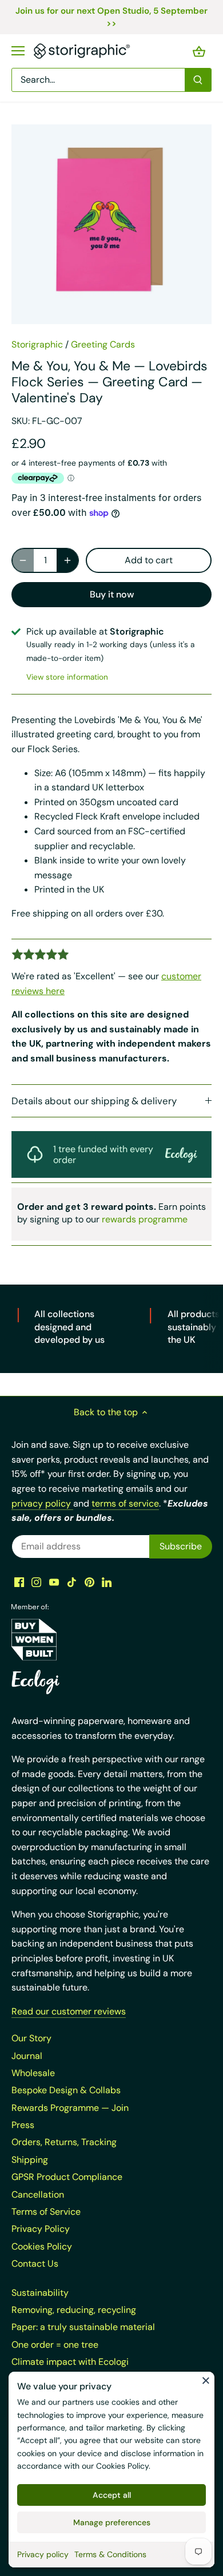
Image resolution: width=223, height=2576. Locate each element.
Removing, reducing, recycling (74, 2310)
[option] (111, 224)
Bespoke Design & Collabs (66, 2090)
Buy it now (112, 594)
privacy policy (42, 1503)
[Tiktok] (72, 1581)
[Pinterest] (89, 1581)
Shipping (30, 2160)
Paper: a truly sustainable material (83, 2327)
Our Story (31, 2038)
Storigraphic (37, 344)
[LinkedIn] (107, 1581)
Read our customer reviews (69, 2011)
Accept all (112, 2495)
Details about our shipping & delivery (94, 1101)
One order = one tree (55, 2345)
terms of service (125, 1503)
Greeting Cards (103, 344)
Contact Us (35, 2264)
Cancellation (38, 2195)
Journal (27, 2056)
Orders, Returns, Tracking (64, 2142)
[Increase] (67, 560)
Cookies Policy (122, 2466)
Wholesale (33, 2073)
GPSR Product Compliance (67, 2177)
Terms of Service (46, 2212)
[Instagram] (36, 1581)
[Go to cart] (199, 51)
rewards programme (145, 1219)
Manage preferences (112, 2522)
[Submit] (198, 80)
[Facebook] (19, 1581)
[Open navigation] (18, 51)
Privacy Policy (41, 2229)
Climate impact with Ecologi (70, 2362)
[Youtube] (54, 1581)
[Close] (206, 2380)
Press (23, 2125)
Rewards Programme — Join (70, 2108)
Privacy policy (43, 2554)
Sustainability (40, 2293)
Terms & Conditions (110, 2554)
